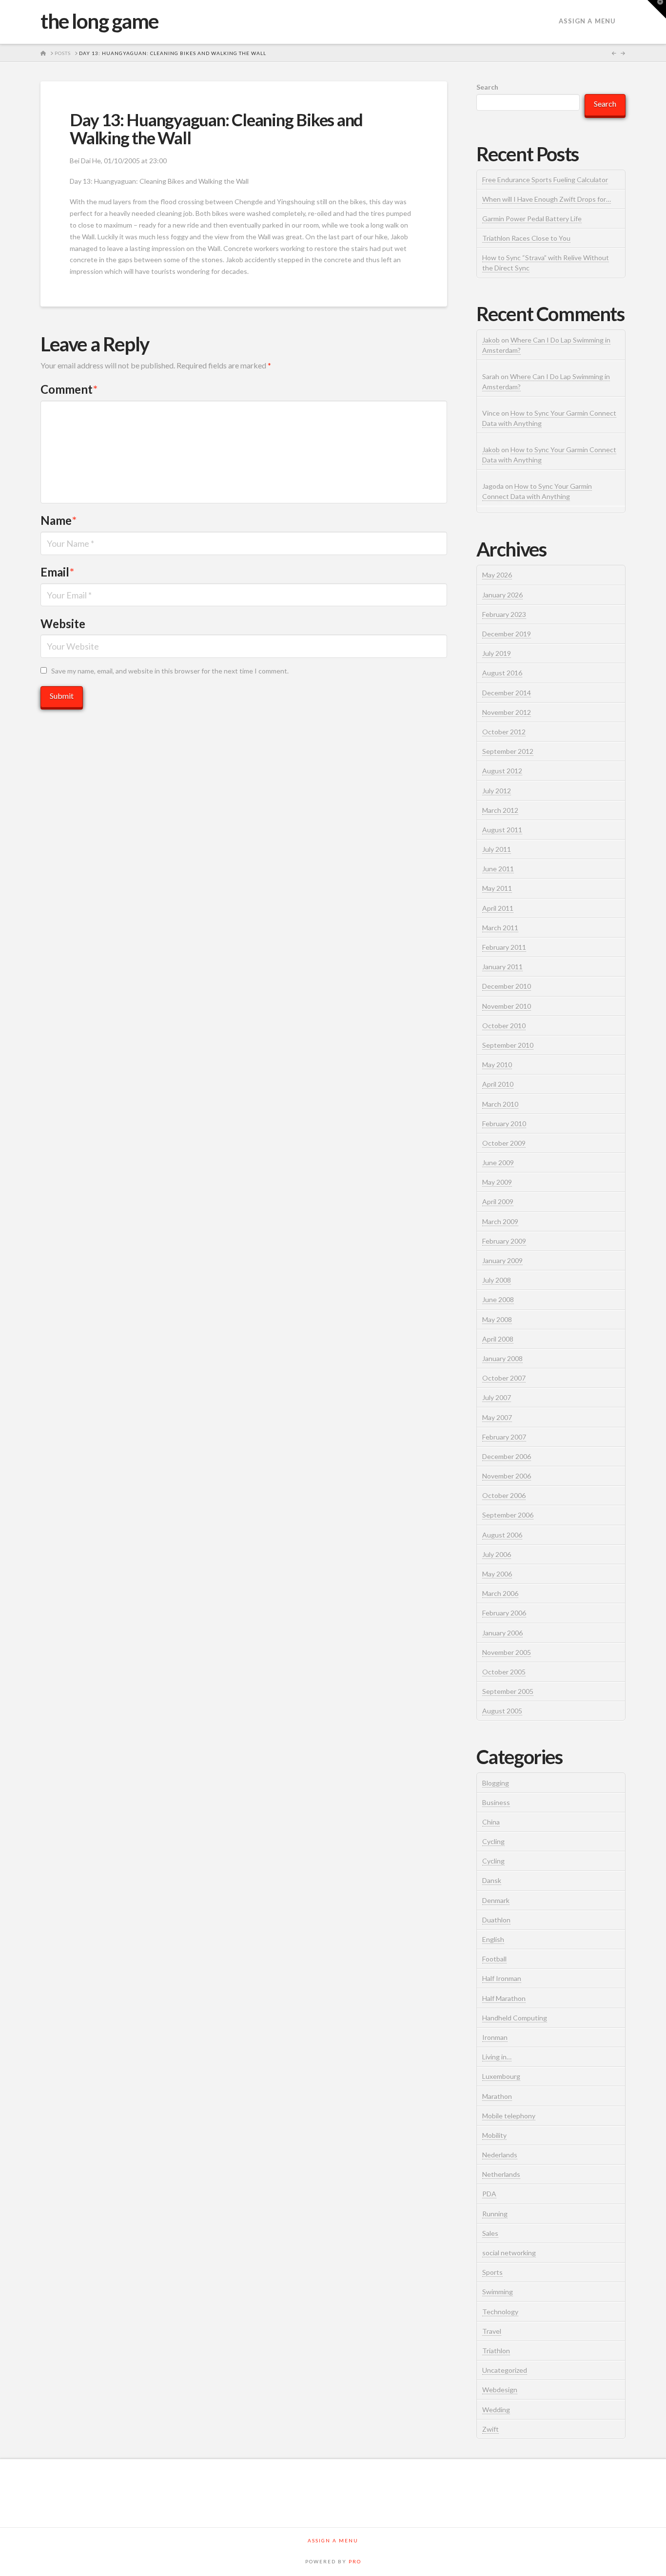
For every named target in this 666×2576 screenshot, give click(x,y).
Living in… (497, 2057)
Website (63, 624)
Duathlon (496, 1920)
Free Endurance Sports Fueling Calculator (545, 180)
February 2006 (504, 1613)
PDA (489, 2194)
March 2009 (500, 1221)
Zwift (490, 2429)
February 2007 (504, 1437)
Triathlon (496, 2351)
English (493, 1939)
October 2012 (504, 732)
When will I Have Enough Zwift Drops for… (547, 199)
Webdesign (500, 2390)
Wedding (496, 2410)
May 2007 (497, 1417)
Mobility (494, 2135)
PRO (355, 2561)
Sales (490, 2233)
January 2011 (502, 967)
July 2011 (497, 849)
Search (487, 87)
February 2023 (504, 614)
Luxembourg (501, 2076)
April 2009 (498, 1201)
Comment (69, 389)
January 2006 (502, 1633)
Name (59, 520)
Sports (492, 2272)
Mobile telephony (509, 2116)
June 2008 (498, 1299)
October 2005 (504, 1672)
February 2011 (504, 947)
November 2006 (507, 1476)
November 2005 (507, 1652)
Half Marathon (504, 1998)
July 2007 (497, 1397)
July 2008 (497, 1280)
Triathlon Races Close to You (526, 238)
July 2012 (497, 791)
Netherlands (501, 2174)
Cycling (493, 1841)
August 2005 (502, 1711)
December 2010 (507, 986)
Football (494, 1959)
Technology (500, 2312)
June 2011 (498, 869)
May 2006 (497, 1574)
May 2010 (497, 1065)
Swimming (498, 2292)
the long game (99, 21)
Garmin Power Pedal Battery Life (532, 219)
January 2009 (502, 1260)
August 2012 (502, 771)
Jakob (491, 340)
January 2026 (502, 595)
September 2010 (508, 1045)
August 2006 (502, 1535)
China (491, 1822)
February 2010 (504, 1124)
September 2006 (508, 1515)
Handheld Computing (515, 2018)
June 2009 (498, 1163)
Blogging (496, 1783)
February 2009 (504, 1241)
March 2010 (500, 1104)
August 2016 (502, 673)
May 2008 (497, 1319)
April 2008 (498, 1339)
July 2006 (497, 1554)
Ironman (495, 2037)
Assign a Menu (587, 21)
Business (496, 1802)
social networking (509, 2253)
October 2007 (504, 1378)
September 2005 (508, 1691)
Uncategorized (505, 2370)
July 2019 (497, 653)
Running (495, 2214)
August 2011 (502, 830)
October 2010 (504, 1026)
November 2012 (507, 712)
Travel (492, 2331)
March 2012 (500, 810)
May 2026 (497, 575)
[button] (657, 9)
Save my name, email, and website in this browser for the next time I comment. (170, 671)
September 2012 (508, 751)
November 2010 (507, 1006)
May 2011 (497, 888)
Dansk (492, 1880)
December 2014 (507, 693)
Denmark (496, 1900)
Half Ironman (502, 1978)
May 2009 (497, 1182)
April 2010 (498, 1084)
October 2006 (504, 1495)
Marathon (497, 2096)
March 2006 (500, 1593)
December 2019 (507, 634)
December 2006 (507, 1456)
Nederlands (500, 2155)
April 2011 (498, 908)
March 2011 (500, 928)
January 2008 (502, 1358)
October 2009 (504, 1143)
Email (57, 572)
